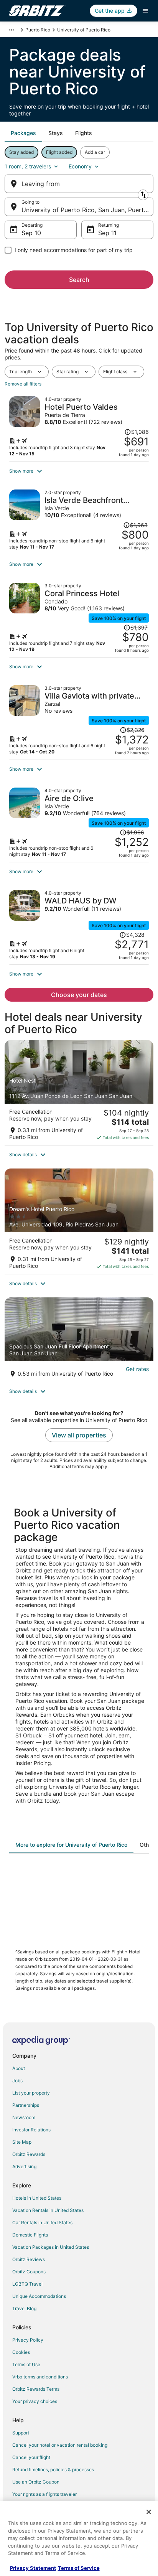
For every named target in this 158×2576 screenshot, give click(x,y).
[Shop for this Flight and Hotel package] (79, 427)
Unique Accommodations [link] (39, 2296)
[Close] (149, 2512)
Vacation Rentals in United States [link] (48, 2210)
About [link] (19, 2068)
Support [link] (21, 2433)
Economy (80, 166)
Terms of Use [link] (26, 2364)
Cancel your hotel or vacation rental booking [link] (60, 2445)
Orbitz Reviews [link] (29, 2259)
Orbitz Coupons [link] (29, 2272)
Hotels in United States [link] (37, 2198)
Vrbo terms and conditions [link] (40, 2377)
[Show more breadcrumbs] (12, 30)
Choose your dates (79, 995)
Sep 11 (107, 233)
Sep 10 (31, 233)
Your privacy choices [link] (35, 2401)
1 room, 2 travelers (28, 166)
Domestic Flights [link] (30, 2235)
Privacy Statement (33, 2568)
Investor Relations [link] (31, 2130)
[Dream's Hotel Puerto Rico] (79, 1221)
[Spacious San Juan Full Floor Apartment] (79, 1340)
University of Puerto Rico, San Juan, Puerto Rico (87, 210)
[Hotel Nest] (79, 1093)
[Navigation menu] (145, 11)
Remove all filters (23, 384)
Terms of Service (79, 2568)
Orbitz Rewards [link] (29, 2154)
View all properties (79, 1435)
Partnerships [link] (26, 2105)
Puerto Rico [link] (38, 30)
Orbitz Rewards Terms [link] (36, 2389)
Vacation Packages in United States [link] (51, 2247)
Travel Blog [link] (24, 2308)
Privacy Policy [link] (28, 2340)
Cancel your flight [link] (31, 2457)
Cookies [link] (21, 2352)
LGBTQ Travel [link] (27, 2284)
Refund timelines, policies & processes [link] (53, 2470)
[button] (79, 471)
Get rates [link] (137, 1369)
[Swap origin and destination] (143, 195)
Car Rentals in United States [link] (42, 2222)
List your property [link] (31, 2093)
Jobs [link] (17, 2081)
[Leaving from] (79, 184)
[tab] (23, 133)
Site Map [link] (22, 2142)
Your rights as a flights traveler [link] (44, 2494)
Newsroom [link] (24, 2117)
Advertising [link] (24, 2166)
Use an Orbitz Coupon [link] (36, 2482)
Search (79, 280)
